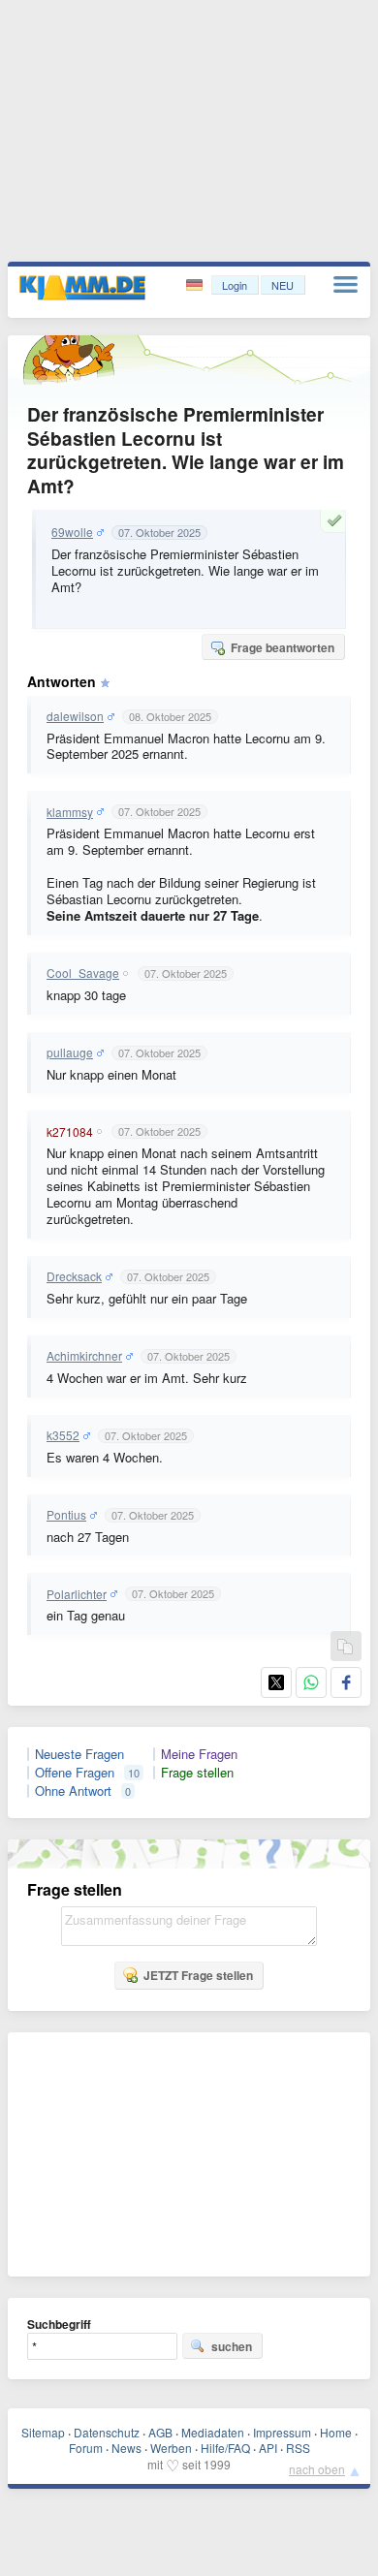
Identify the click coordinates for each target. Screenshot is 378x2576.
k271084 (70, 1132)
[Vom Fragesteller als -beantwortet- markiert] (337, 520)
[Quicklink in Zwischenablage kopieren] (345, 1647)
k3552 (63, 1435)
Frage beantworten (283, 647)
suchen (232, 2346)
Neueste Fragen (79, 1754)
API (268, 2448)
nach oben (317, 2469)
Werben (171, 2448)
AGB (160, 2432)
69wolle (72, 532)
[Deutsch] (196, 285)
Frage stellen (197, 1773)
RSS (298, 2448)
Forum (86, 2448)
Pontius (66, 1515)
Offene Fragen (75, 1773)
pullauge (70, 1052)
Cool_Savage (83, 973)
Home (336, 2432)
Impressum (282, 2432)
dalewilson (75, 716)
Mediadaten (213, 2432)
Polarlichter (77, 1594)
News (126, 2448)
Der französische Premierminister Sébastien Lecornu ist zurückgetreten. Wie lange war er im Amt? (186, 450)
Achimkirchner (84, 1356)
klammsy (70, 812)
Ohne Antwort (73, 1791)
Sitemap (43, 2432)
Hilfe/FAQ (225, 2448)
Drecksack (74, 1276)
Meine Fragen (199, 1754)
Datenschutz (107, 2432)
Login (235, 285)
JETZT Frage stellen (198, 1975)
